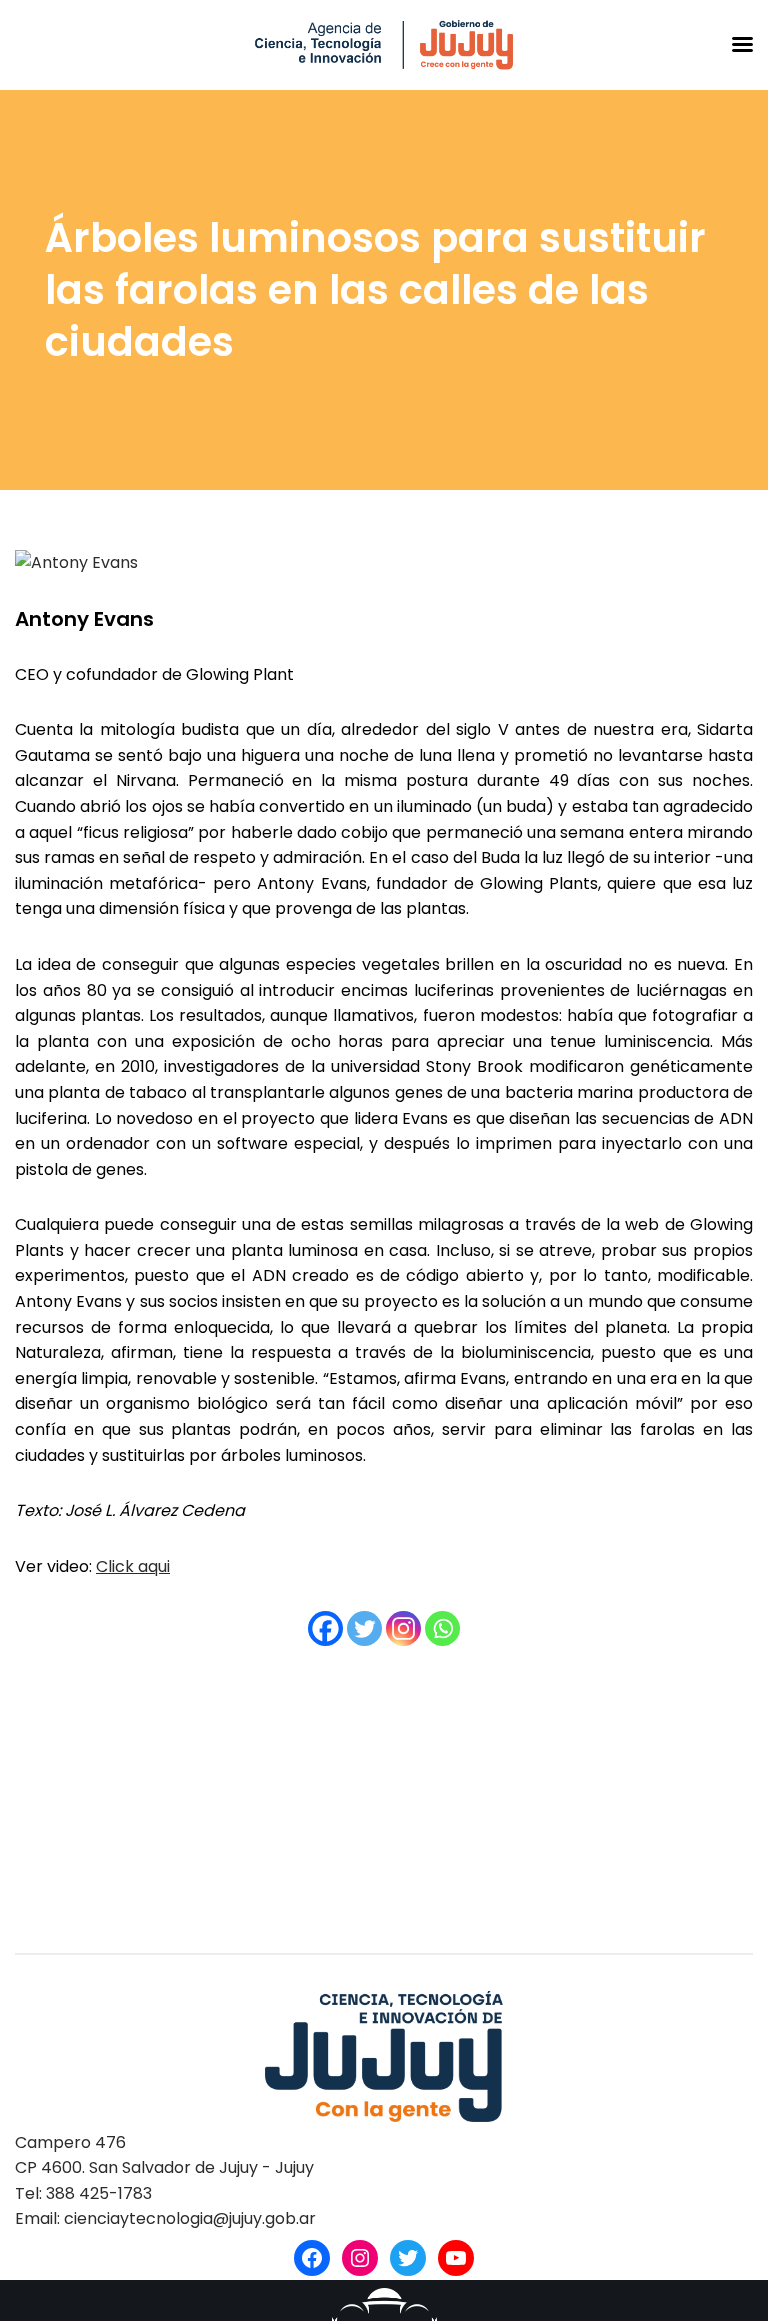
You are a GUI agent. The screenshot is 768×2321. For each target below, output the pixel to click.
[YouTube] (456, 2258)
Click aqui (133, 1566)
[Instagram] (403, 1628)
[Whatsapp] (442, 1628)
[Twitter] (364, 1628)
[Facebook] (325, 1628)
